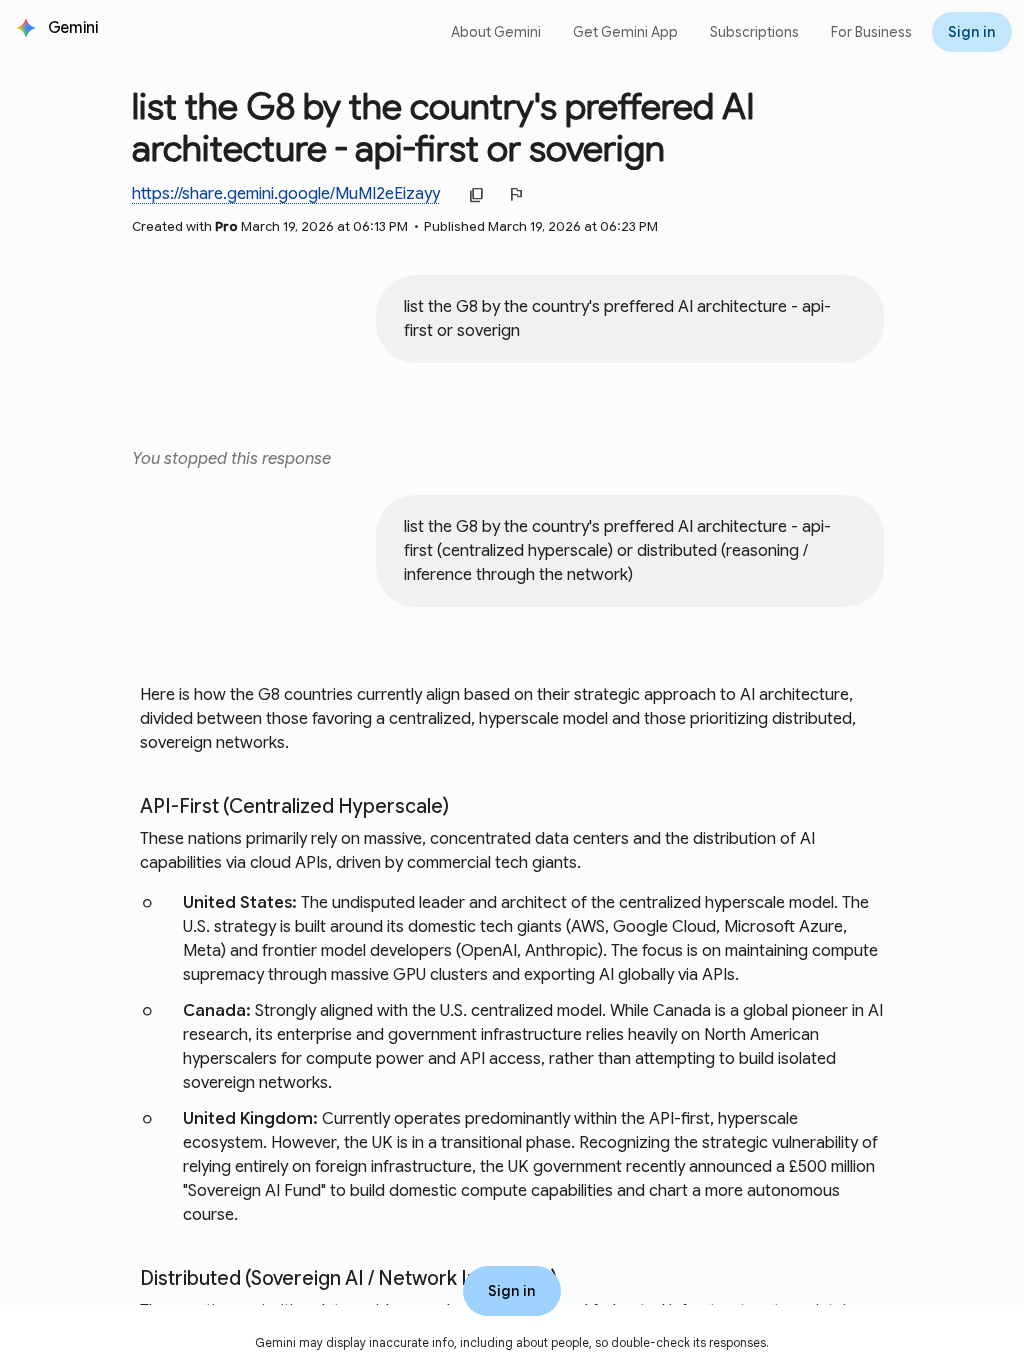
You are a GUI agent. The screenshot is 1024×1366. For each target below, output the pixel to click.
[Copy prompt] (854, 385)
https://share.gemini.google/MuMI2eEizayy (286, 193)
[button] (75, 28)
